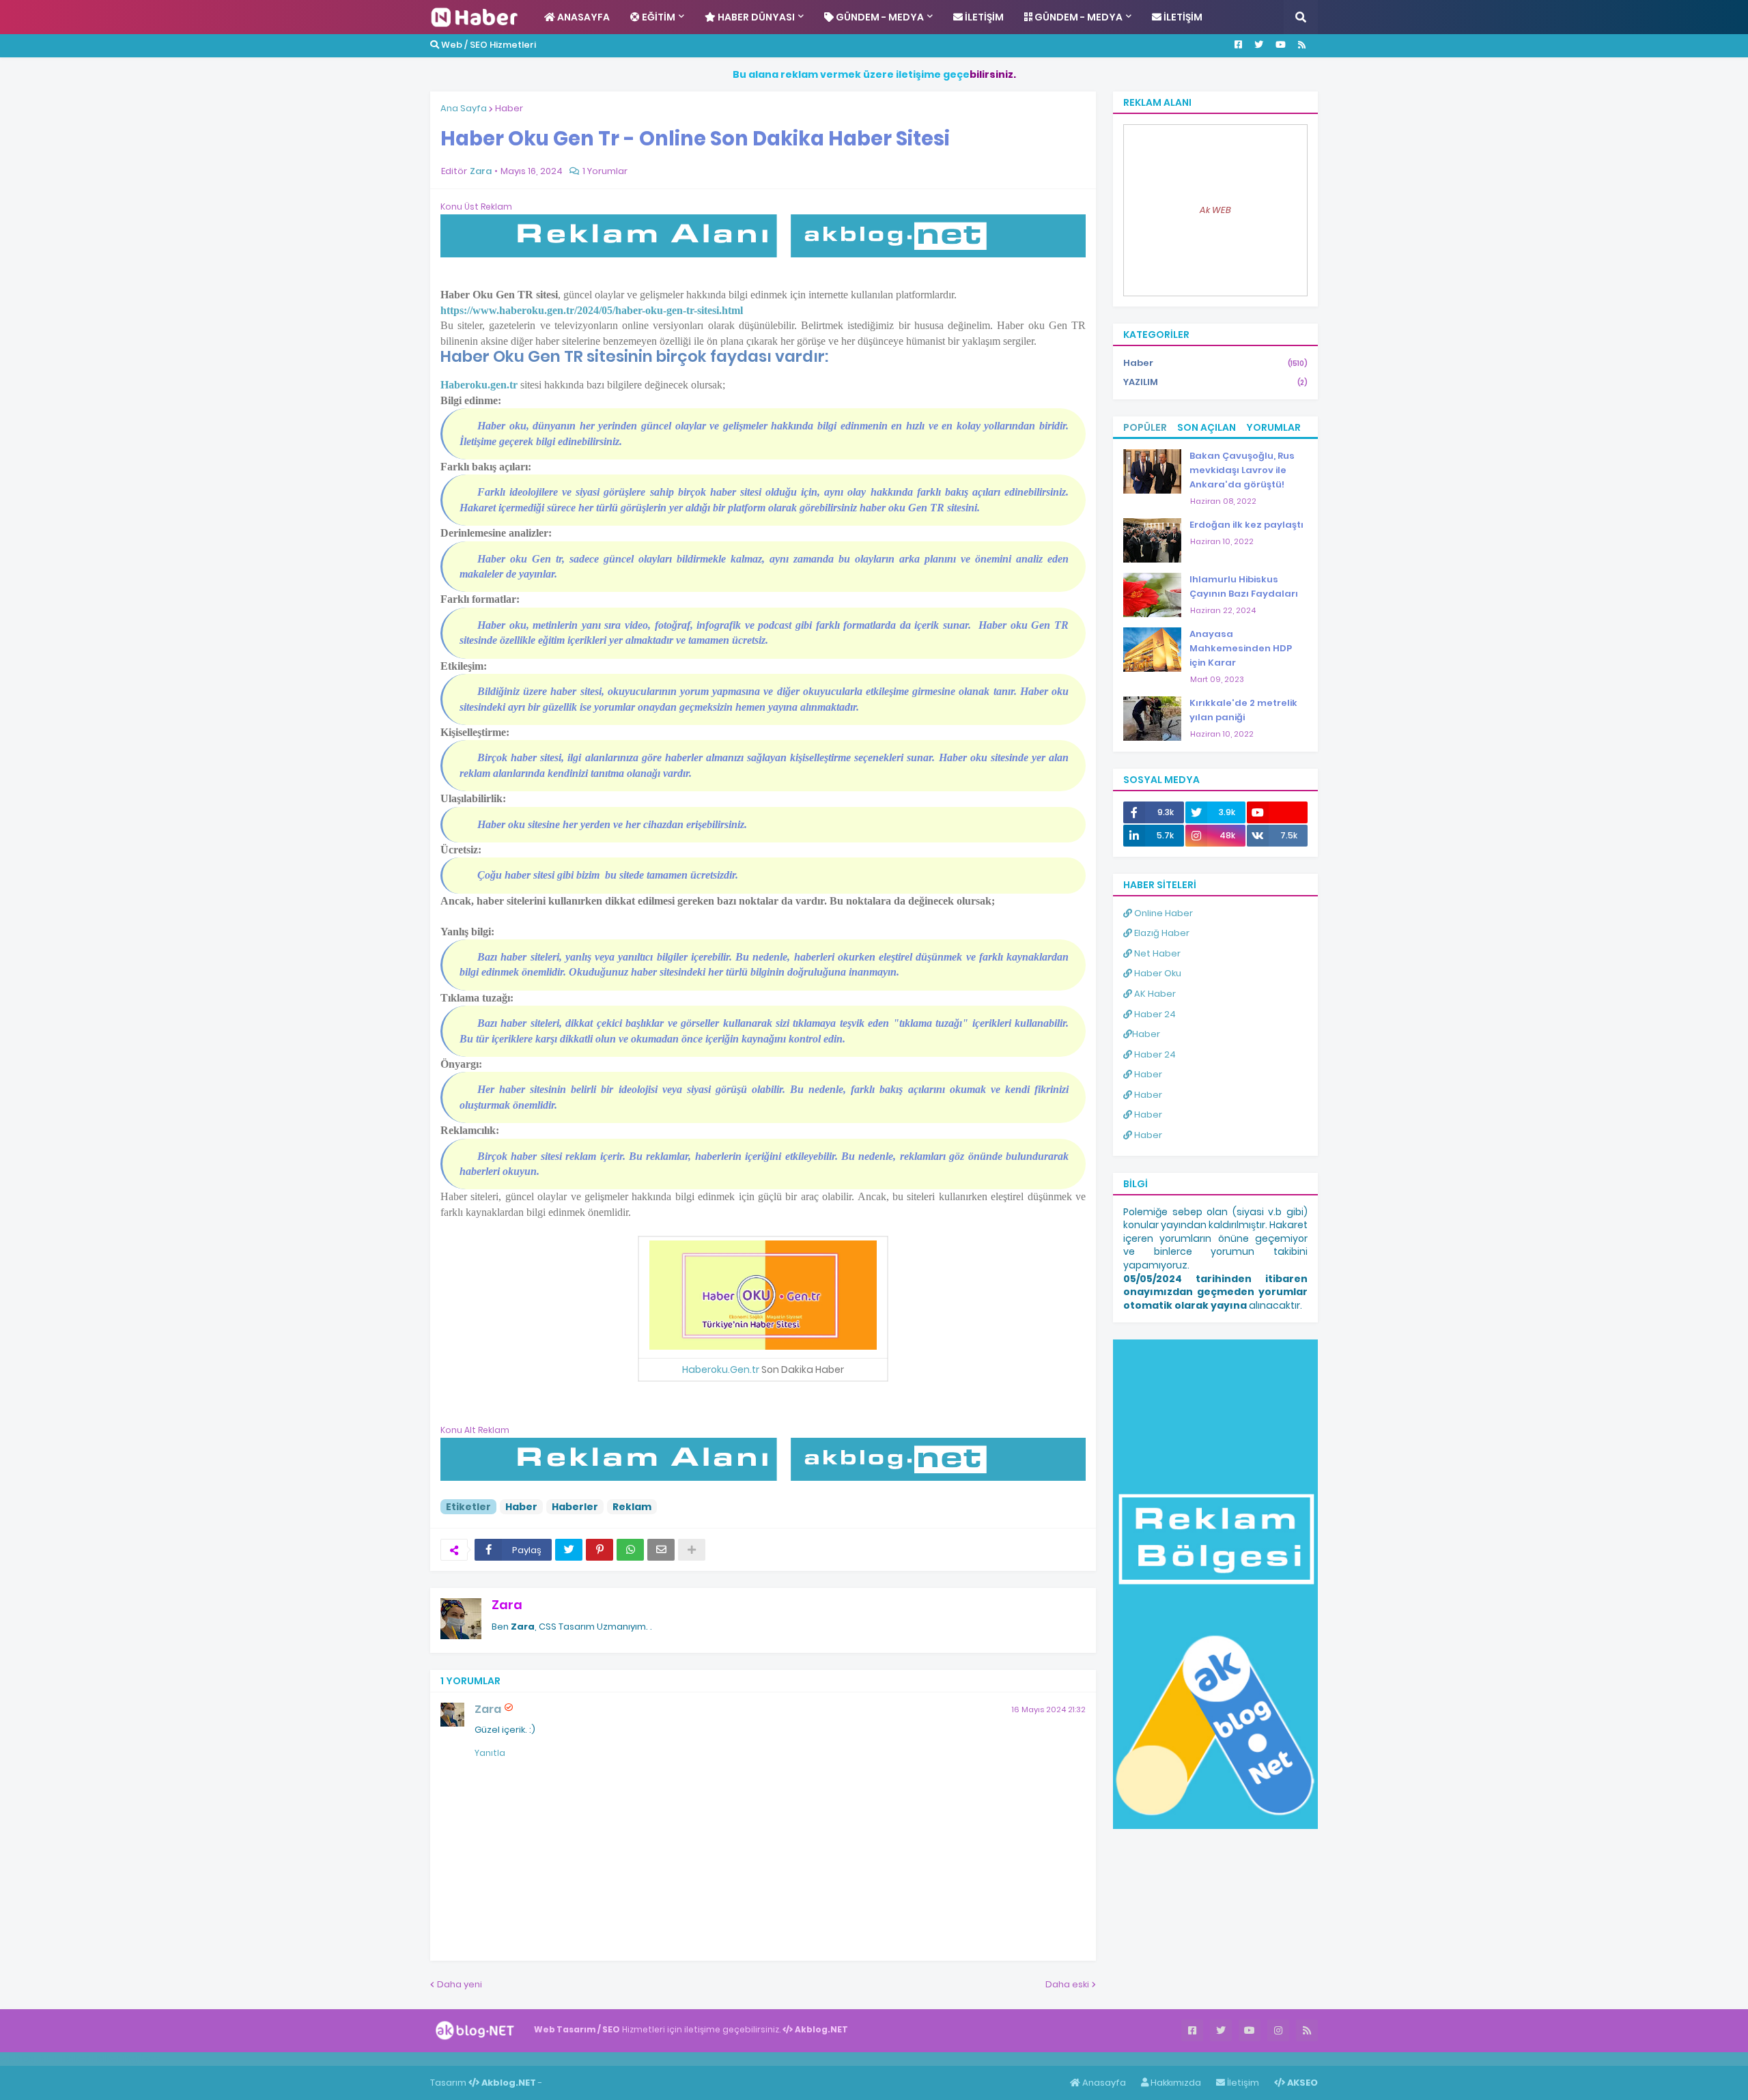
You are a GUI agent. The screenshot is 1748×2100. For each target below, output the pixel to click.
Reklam (632, 1507)
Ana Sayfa (464, 108)
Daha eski (1067, 1984)
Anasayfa (1103, 2083)
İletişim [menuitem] (983, 17)
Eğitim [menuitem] (658, 17)
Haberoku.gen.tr (479, 385)
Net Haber (1156, 953)
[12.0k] (1277, 812)
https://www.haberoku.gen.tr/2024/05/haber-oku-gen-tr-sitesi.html (592, 310)
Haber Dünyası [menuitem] (755, 17)
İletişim (1242, 2083)
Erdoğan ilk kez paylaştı (1246, 525)
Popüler (1145, 427)
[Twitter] (569, 1550)
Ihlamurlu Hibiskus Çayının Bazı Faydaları (1244, 586)
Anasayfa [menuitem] (582, 17)
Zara (507, 1605)
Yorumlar (1273, 427)
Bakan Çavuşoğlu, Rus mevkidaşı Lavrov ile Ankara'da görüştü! (1242, 470)
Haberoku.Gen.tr (721, 1370)
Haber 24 (1154, 1014)
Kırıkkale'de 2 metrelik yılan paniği (1243, 710)
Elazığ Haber (1161, 933)
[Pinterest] (600, 1550)
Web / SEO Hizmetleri (488, 45)
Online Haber (1162, 913)
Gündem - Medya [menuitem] (879, 17)
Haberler (575, 1507)
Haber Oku (1157, 973)
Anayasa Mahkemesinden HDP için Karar (1241, 648)
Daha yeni (460, 1984)
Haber (509, 108)
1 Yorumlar (605, 171)
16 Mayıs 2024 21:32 (1049, 1709)
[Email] (661, 1550)
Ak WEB (1215, 210)
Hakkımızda (1175, 2083)
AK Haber (1154, 994)
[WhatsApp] (630, 1550)
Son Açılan (1207, 427)
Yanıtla (490, 1753)
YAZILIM (1215, 382)
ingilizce (142, 2058)
